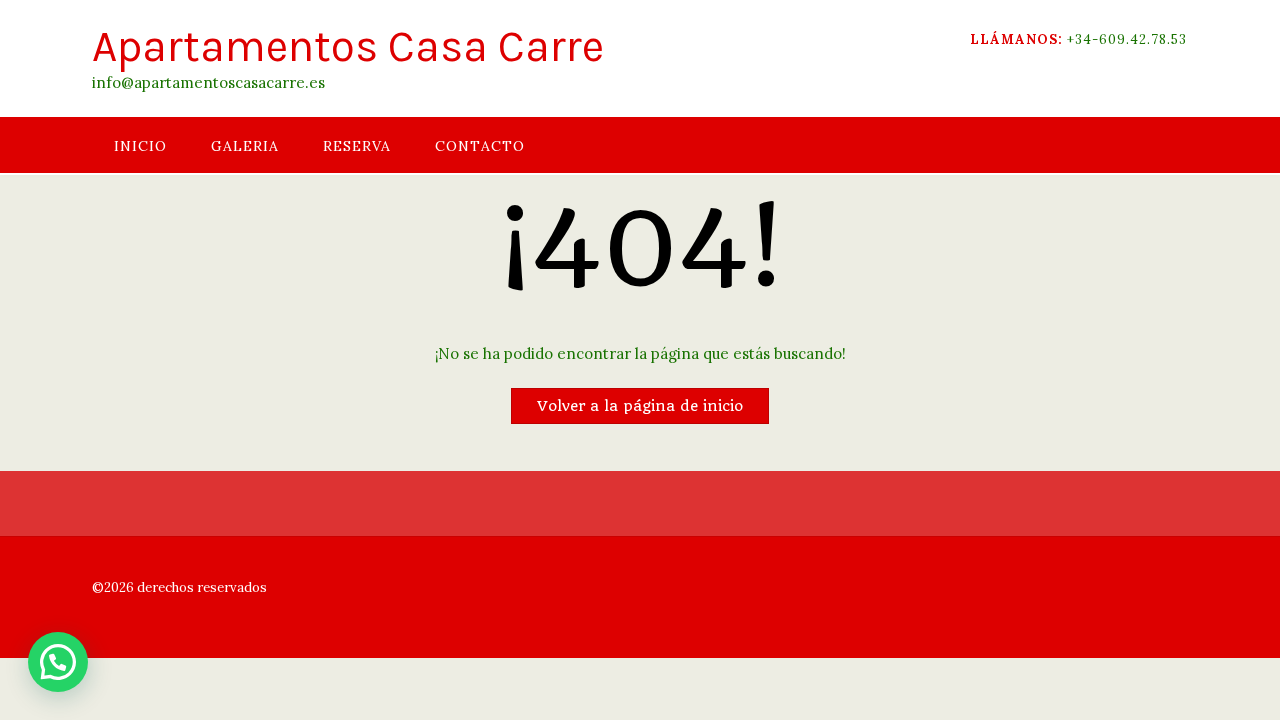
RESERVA (357, 146)
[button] (58, 662)
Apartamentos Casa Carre (348, 46)
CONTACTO (480, 146)
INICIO (140, 146)
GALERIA (245, 146)
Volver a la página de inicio (640, 406)
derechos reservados (200, 587)
